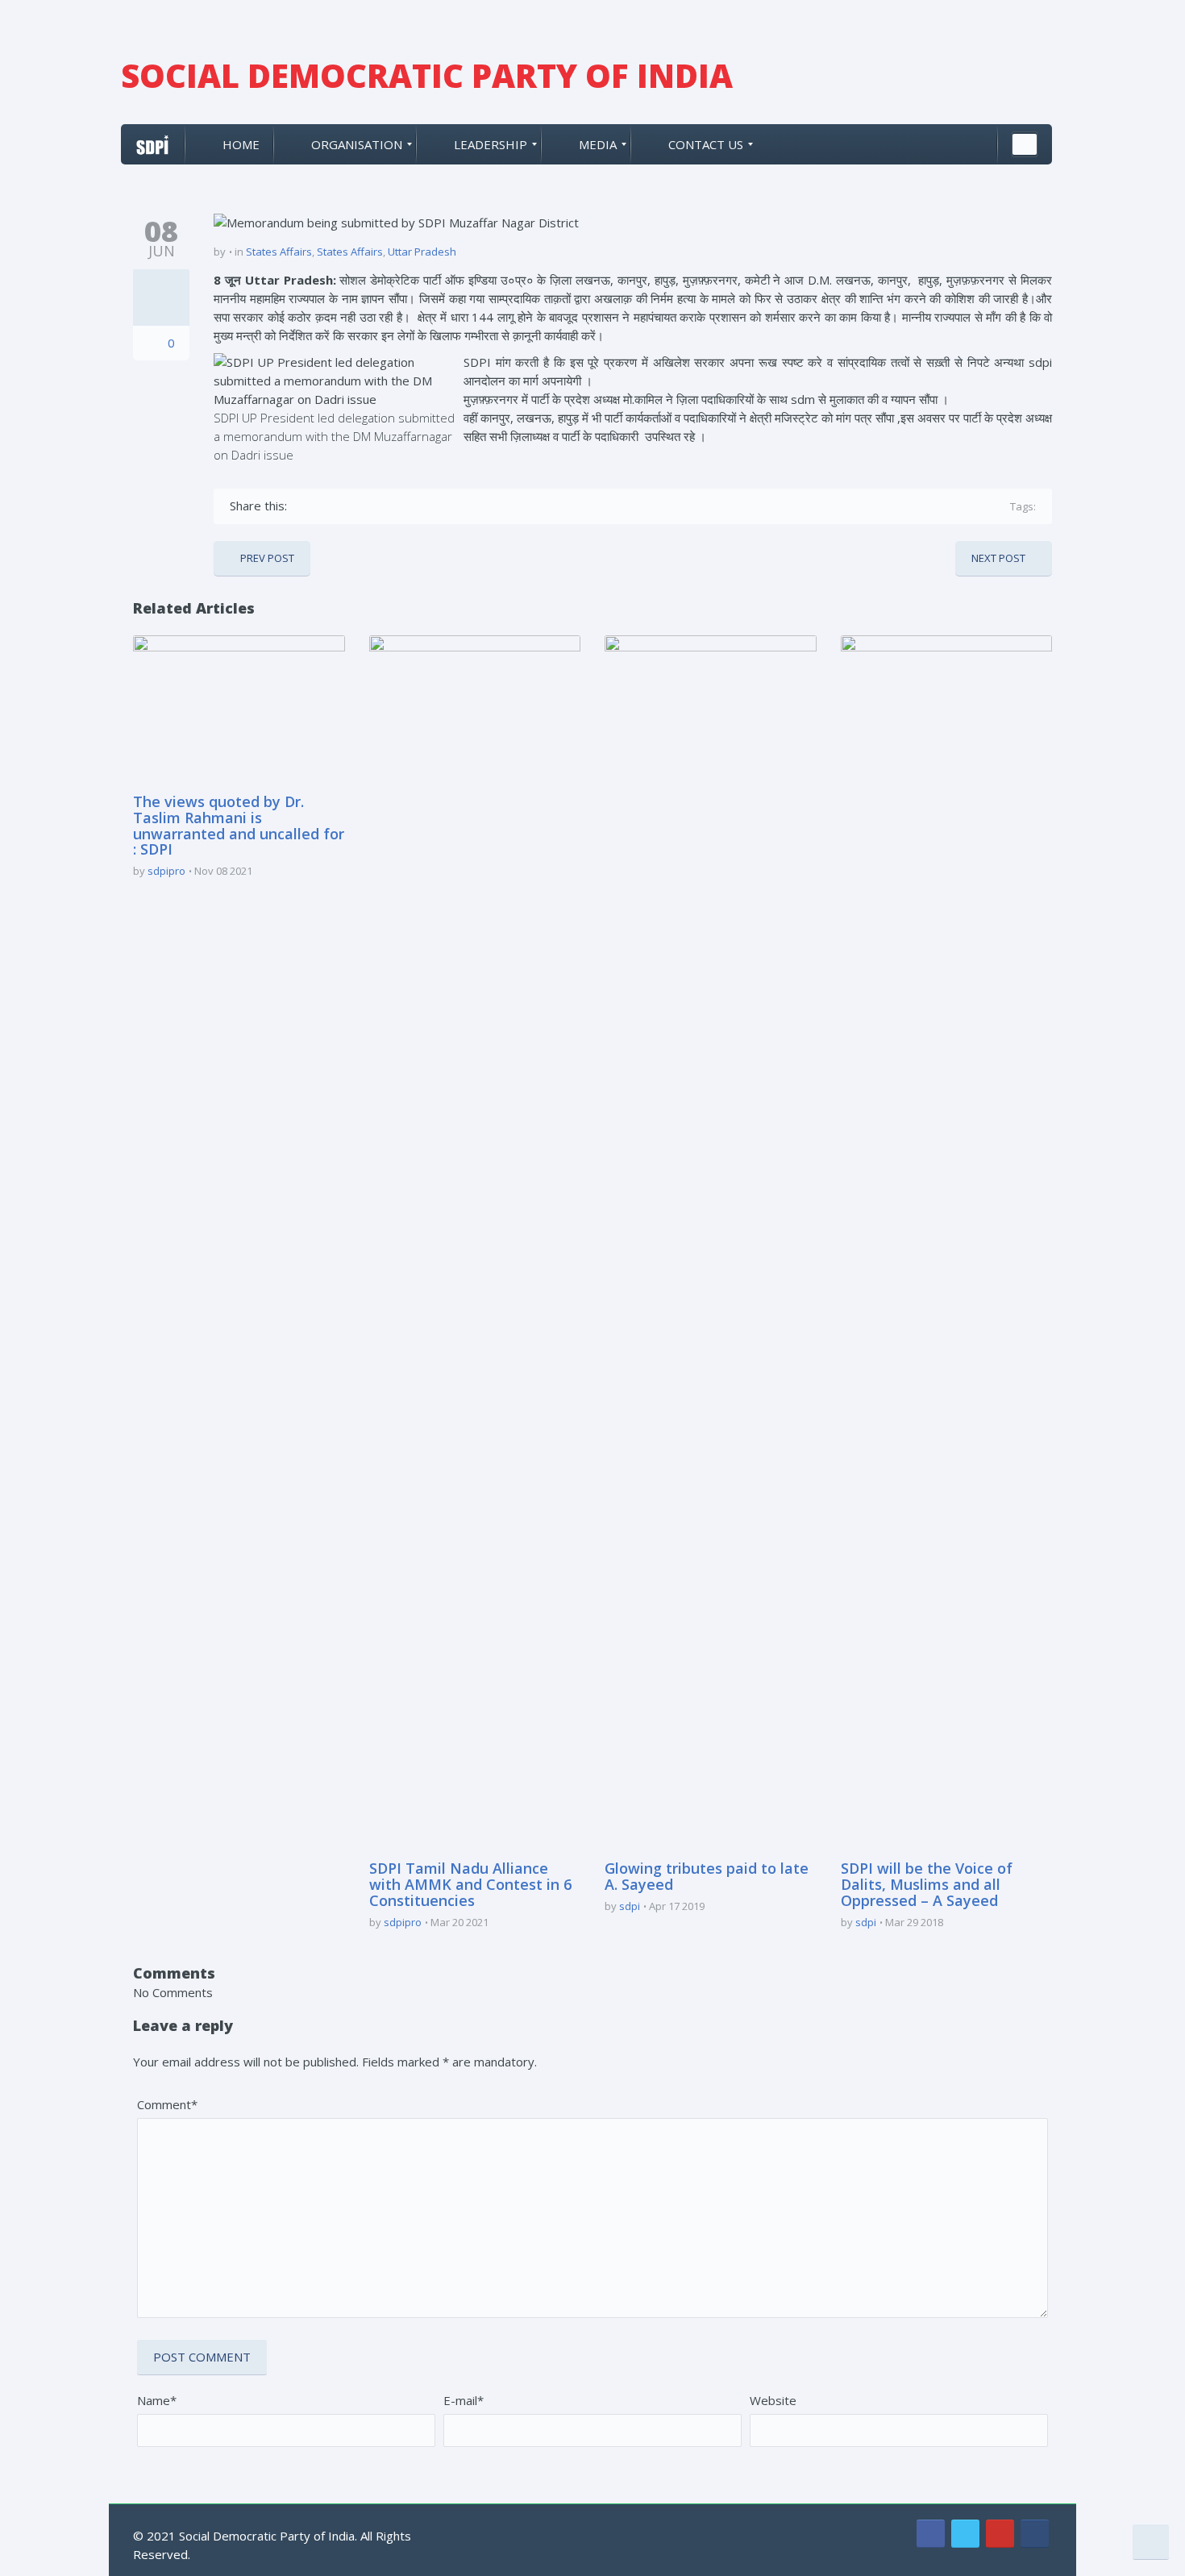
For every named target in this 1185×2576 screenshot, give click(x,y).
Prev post (267, 558)
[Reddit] (419, 506)
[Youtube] (1000, 2534)
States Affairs (279, 252)
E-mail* (464, 2400)
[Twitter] (325, 506)
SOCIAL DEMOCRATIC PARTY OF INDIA (427, 75)
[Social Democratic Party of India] (153, 144)
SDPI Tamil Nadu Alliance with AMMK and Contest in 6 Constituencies (470, 1884)
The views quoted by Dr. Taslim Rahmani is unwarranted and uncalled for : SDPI (239, 825)
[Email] (442, 506)
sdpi (630, 1906)
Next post (998, 558)
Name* (157, 2400)
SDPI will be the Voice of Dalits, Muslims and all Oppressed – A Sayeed (927, 1884)
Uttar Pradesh (422, 252)
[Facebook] (302, 506)
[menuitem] (229, 144)
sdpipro (166, 871)
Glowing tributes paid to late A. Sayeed (707, 1876)
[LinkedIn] (395, 506)
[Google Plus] (349, 506)
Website (773, 2400)
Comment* (167, 2104)
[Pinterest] (372, 506)
